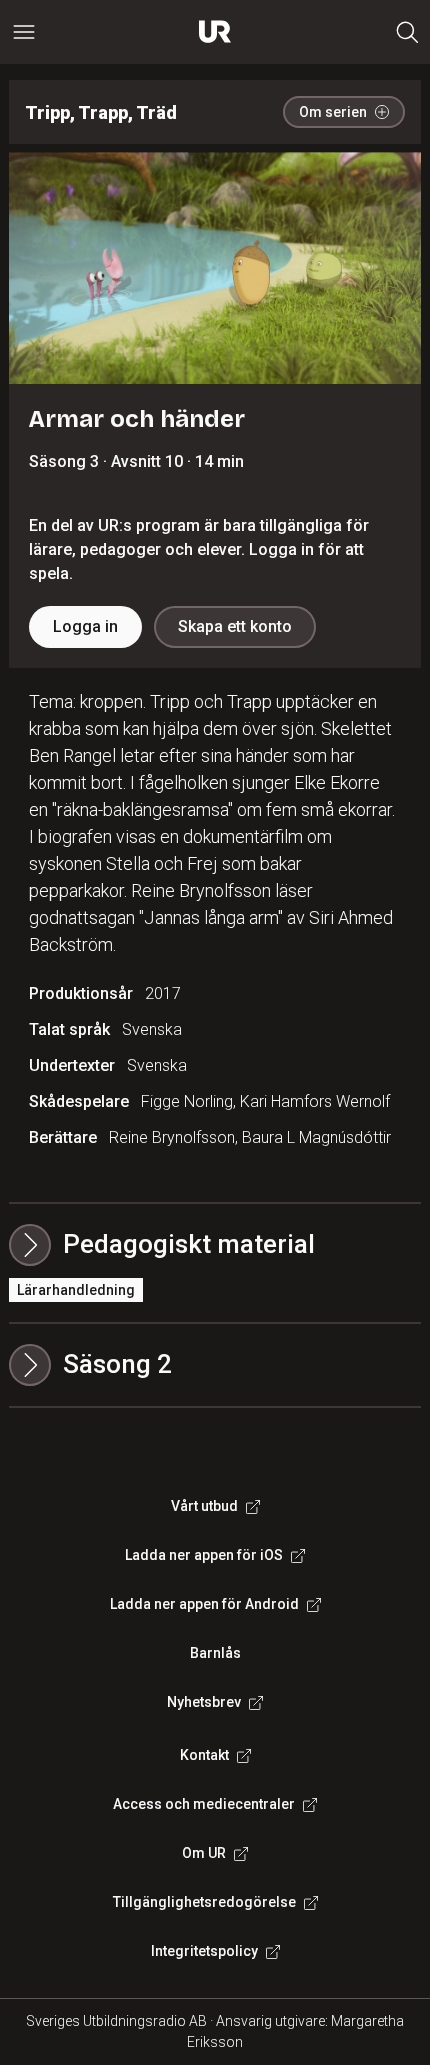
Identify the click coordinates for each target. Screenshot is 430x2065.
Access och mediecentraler (204, 1804)
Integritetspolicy (204, 1951)
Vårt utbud (204, 1506)
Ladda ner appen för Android (204, 1604)
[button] (215, 1365)
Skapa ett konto (235, 626)
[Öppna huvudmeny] (24, 32)
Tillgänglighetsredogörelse (204, 1902)
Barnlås (215, 1653)
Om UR (204, 1853)
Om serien (333, 112)
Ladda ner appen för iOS (204, 1555)
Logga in (85, 626)
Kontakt (204, 1755)
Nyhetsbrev (204, 1702)
